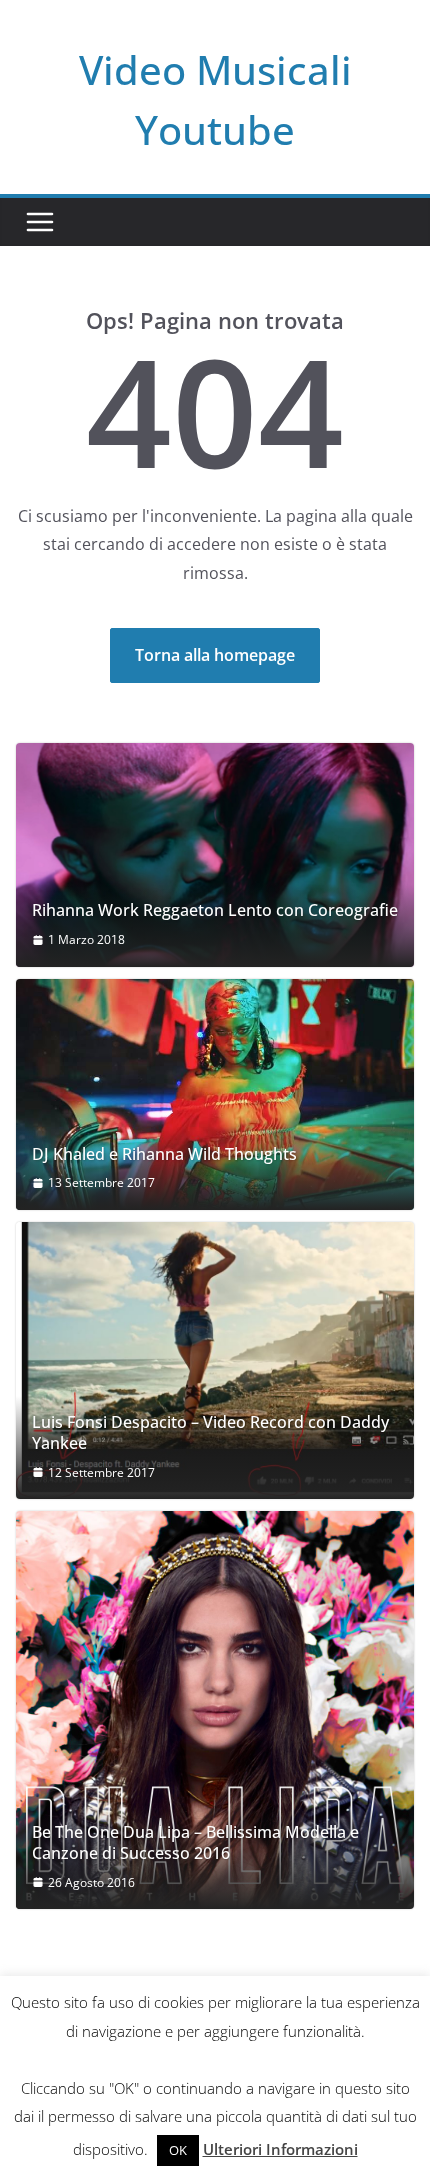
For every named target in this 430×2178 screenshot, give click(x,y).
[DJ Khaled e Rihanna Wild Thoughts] (215, 1094)
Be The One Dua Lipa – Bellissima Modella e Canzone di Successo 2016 (195, 1843)
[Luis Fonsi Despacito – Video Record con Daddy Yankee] (215, 1360)
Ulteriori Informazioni (280, 2149)
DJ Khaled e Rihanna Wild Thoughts (164, 1154)
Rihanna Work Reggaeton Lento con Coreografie (215, 910)
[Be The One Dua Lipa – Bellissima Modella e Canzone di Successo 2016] (215, 1710)
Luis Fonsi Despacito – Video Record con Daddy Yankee (210, 1433)
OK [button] (178, 2150)
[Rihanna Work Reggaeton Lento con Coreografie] (215, 855)
